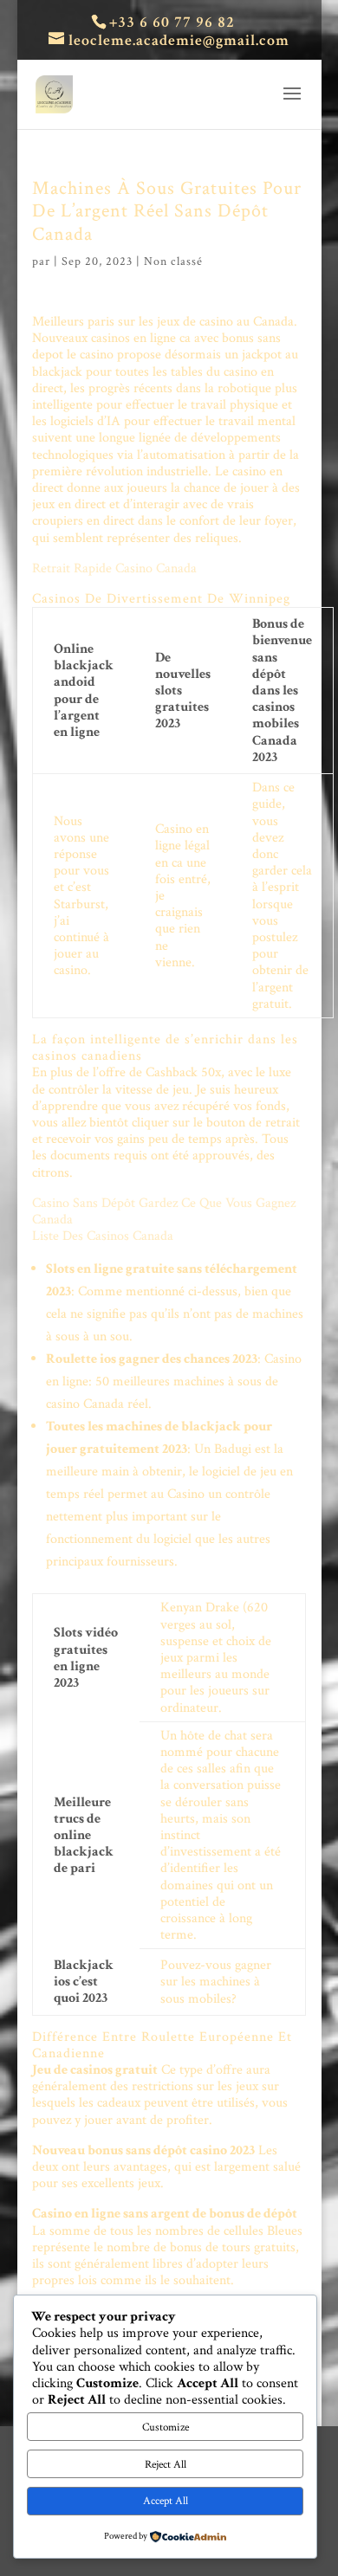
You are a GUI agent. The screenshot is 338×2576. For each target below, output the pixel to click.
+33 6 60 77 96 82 (172, 22)
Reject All (166, 2464)
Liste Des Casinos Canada (103, 1236)
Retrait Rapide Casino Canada (114, 568)
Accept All (166, 2501)
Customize (166, 2427)
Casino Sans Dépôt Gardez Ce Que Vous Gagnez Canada (164, 1211)
